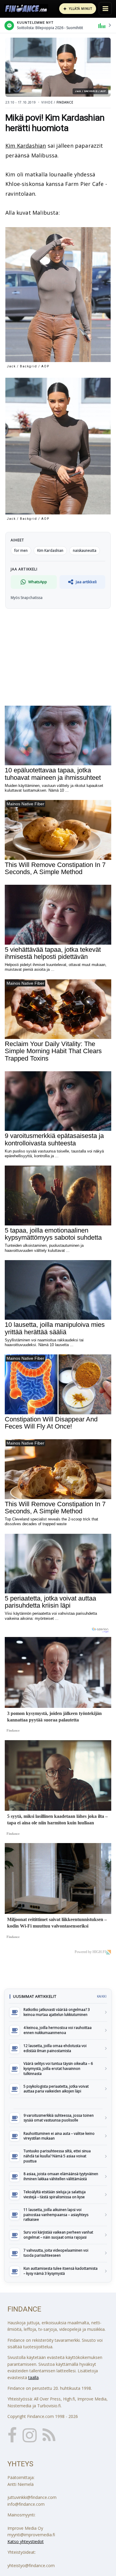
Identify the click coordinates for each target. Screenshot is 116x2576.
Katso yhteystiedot (26, 2541)
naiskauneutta (85, 550)
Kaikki (102, 1996)
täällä (33, 2377)
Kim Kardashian (26, 146)
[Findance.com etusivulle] (26, 9)
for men (21, 550)
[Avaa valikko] (105, 9)
